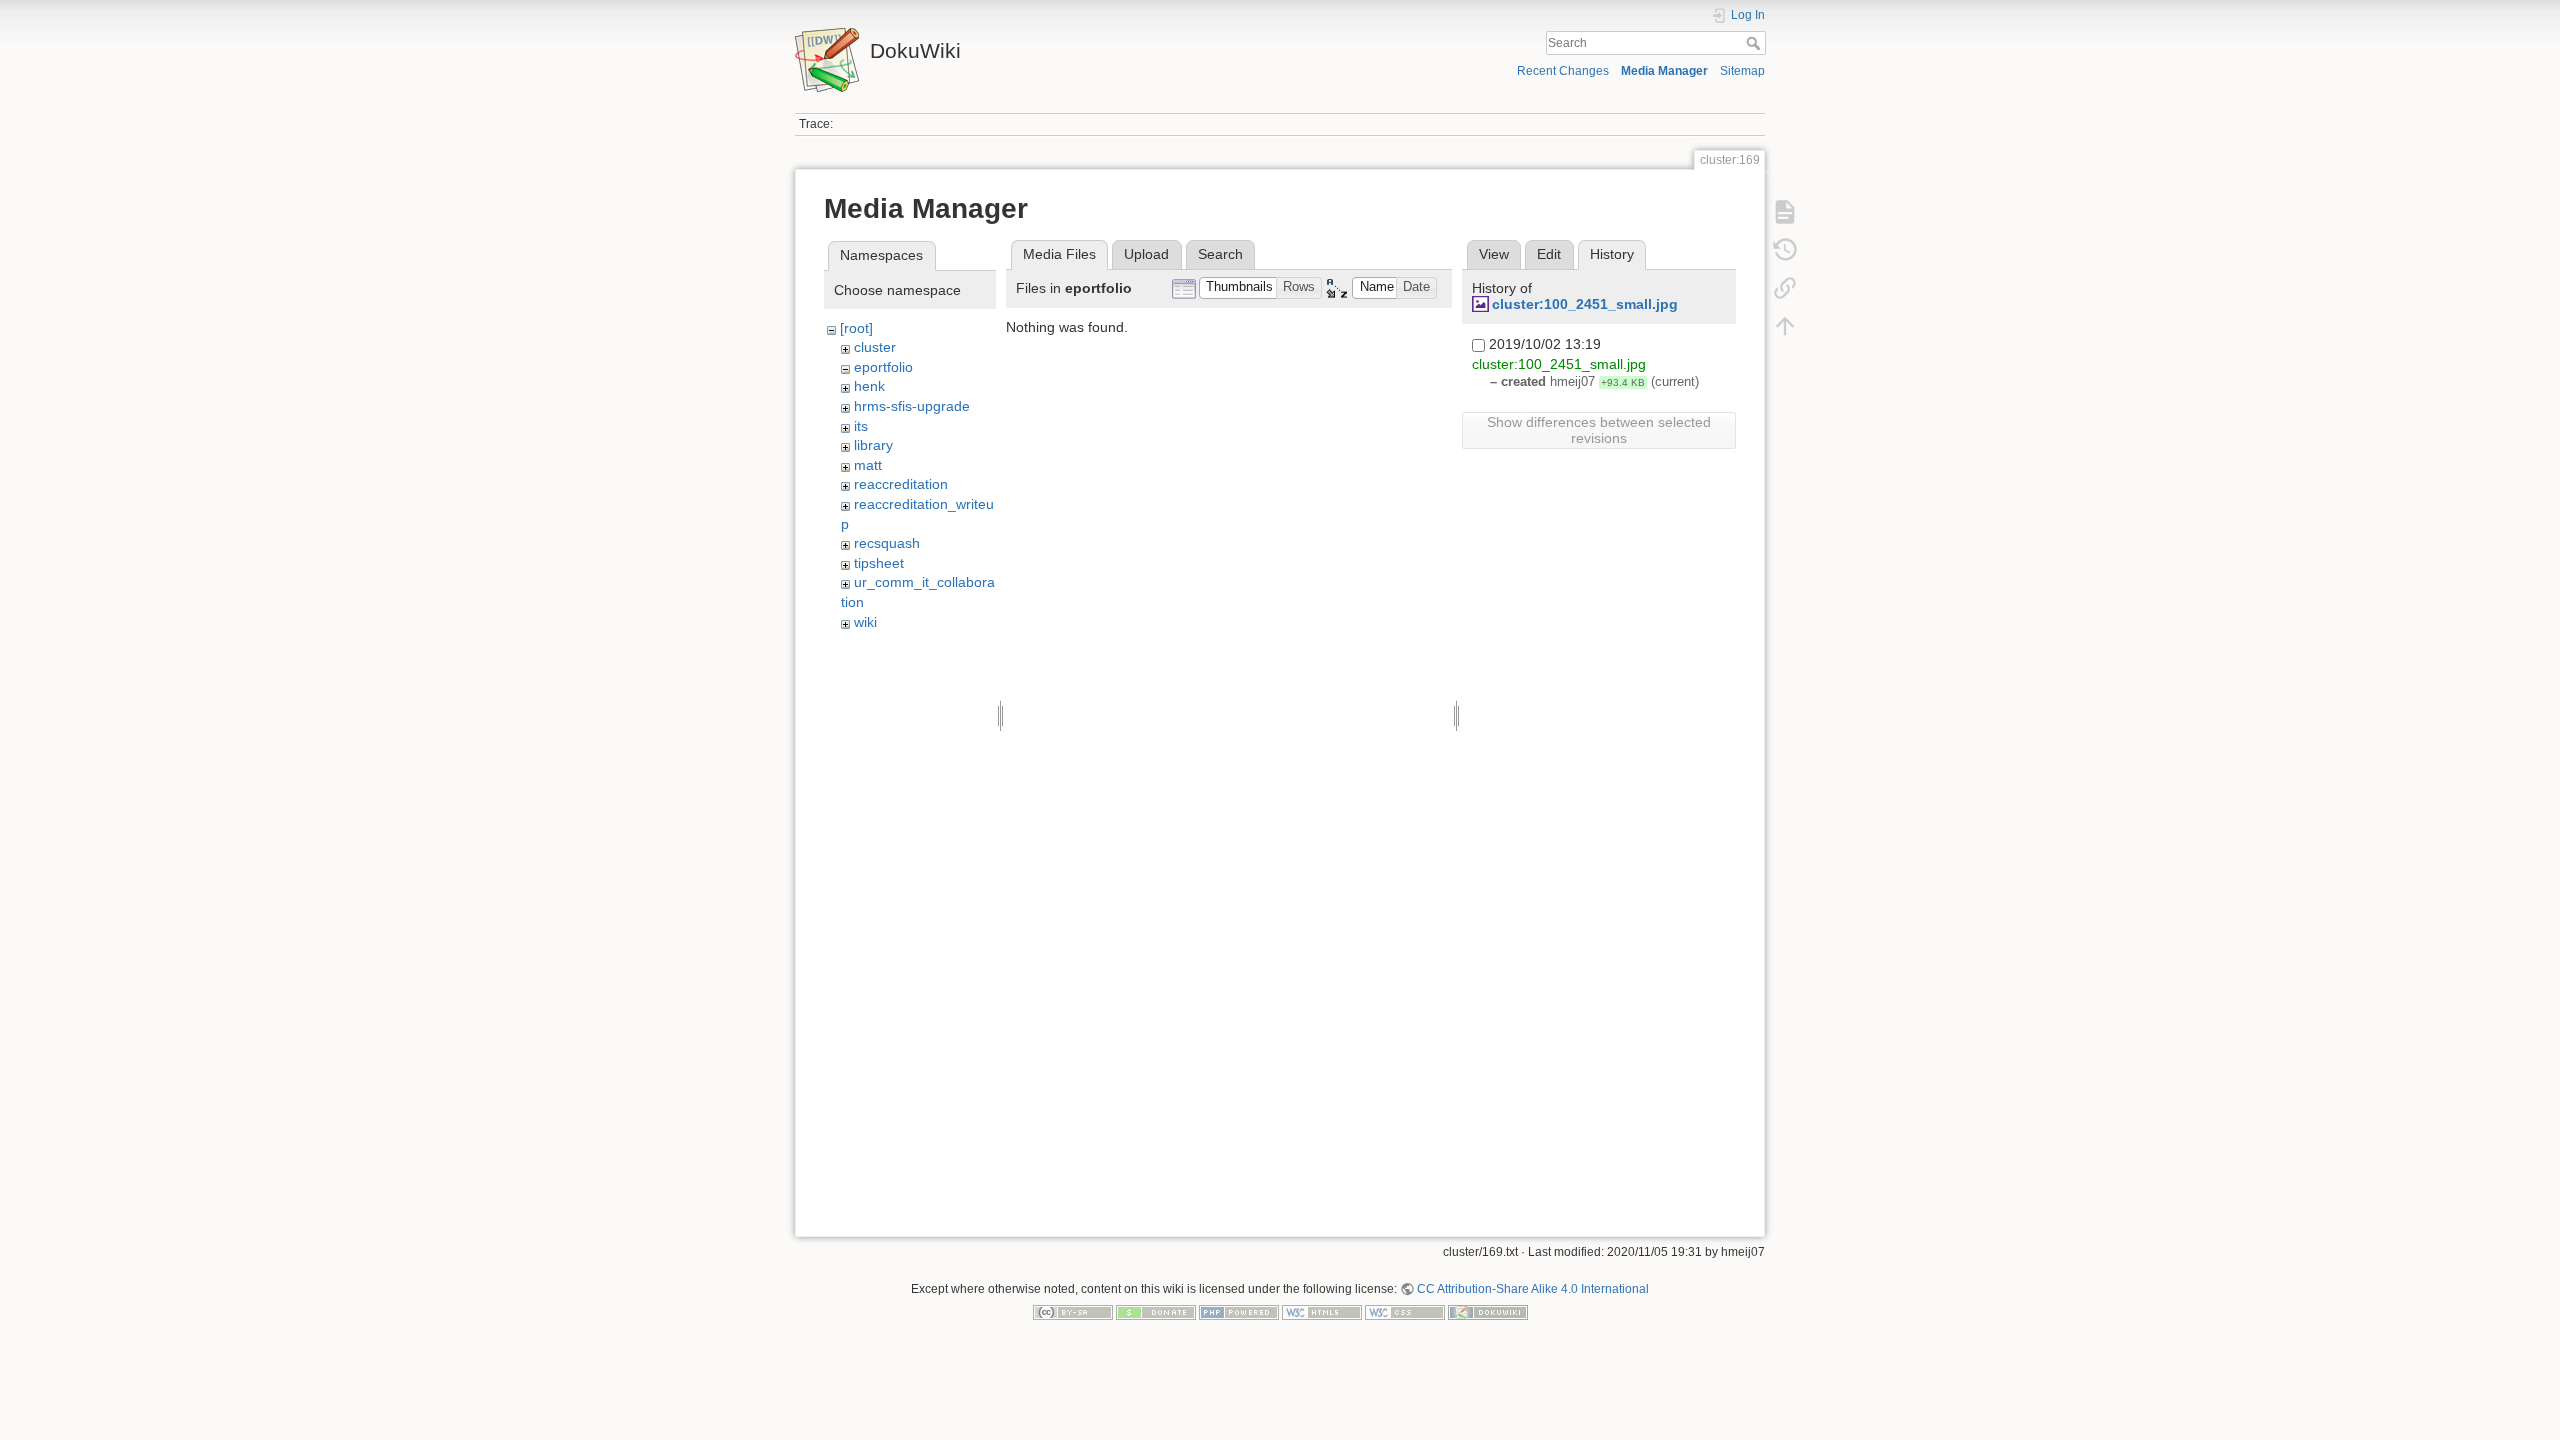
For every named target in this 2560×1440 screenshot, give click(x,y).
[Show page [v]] (1785, 212)
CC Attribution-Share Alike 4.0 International (1533, 1289)
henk (869, 386)
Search (1755, 43)
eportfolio (883, 367)
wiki (865, 622)
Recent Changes (1563, 71)
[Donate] (1156, 1312)
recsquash (887, 543)
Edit (1549, 254)
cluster (875, 347)
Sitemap (1742, 71)
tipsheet (879, 563)
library (873, 445)
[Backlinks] (1785, 288)
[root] (856, 328)
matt (868, 465)
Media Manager (1664, 71)
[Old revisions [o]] (1785, 250)
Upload (1146, 254)
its (861, 426)
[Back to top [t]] (1785, 326)
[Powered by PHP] (1239, 1312)
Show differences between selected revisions (1599, 430)
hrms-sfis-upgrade (912, 406)
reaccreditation (901, 484)
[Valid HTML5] (1322, 1312)
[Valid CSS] (1405, 1312)
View (1494, 254)
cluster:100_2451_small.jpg (1585, 304)
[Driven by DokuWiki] (1488, 1312)
